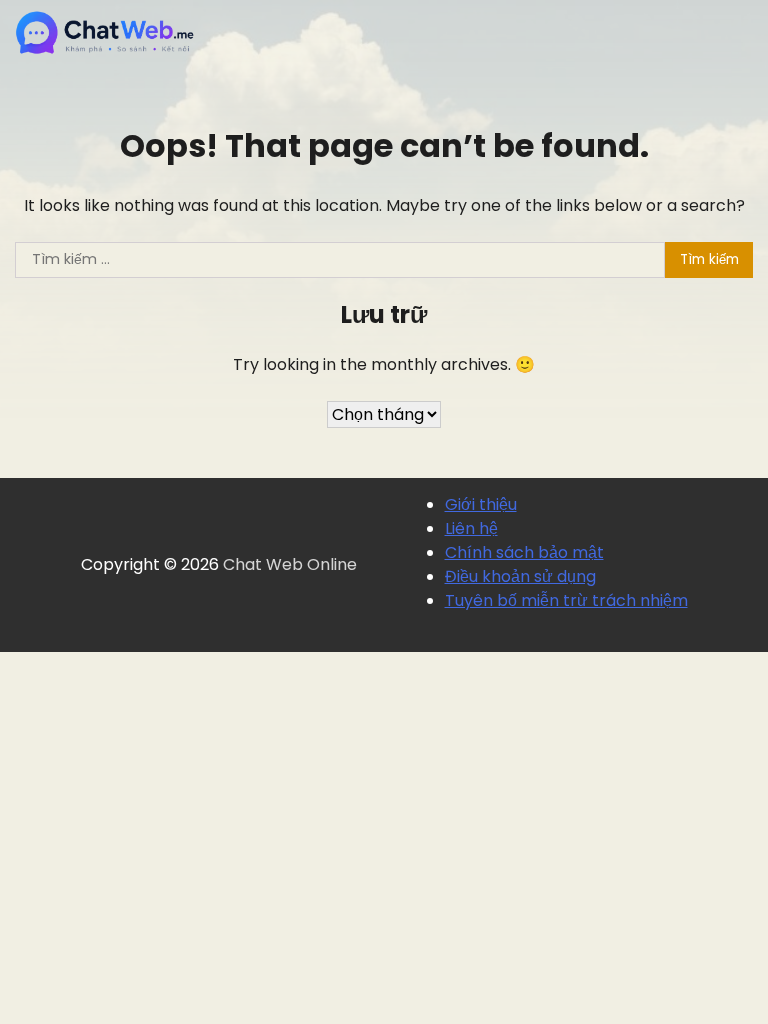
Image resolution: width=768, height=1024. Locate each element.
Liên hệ (471, 528)
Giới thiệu (481, 504)
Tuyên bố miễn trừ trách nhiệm (566, 600)
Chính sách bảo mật (524, 552)
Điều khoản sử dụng (520, 576)
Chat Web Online (290, 564)
